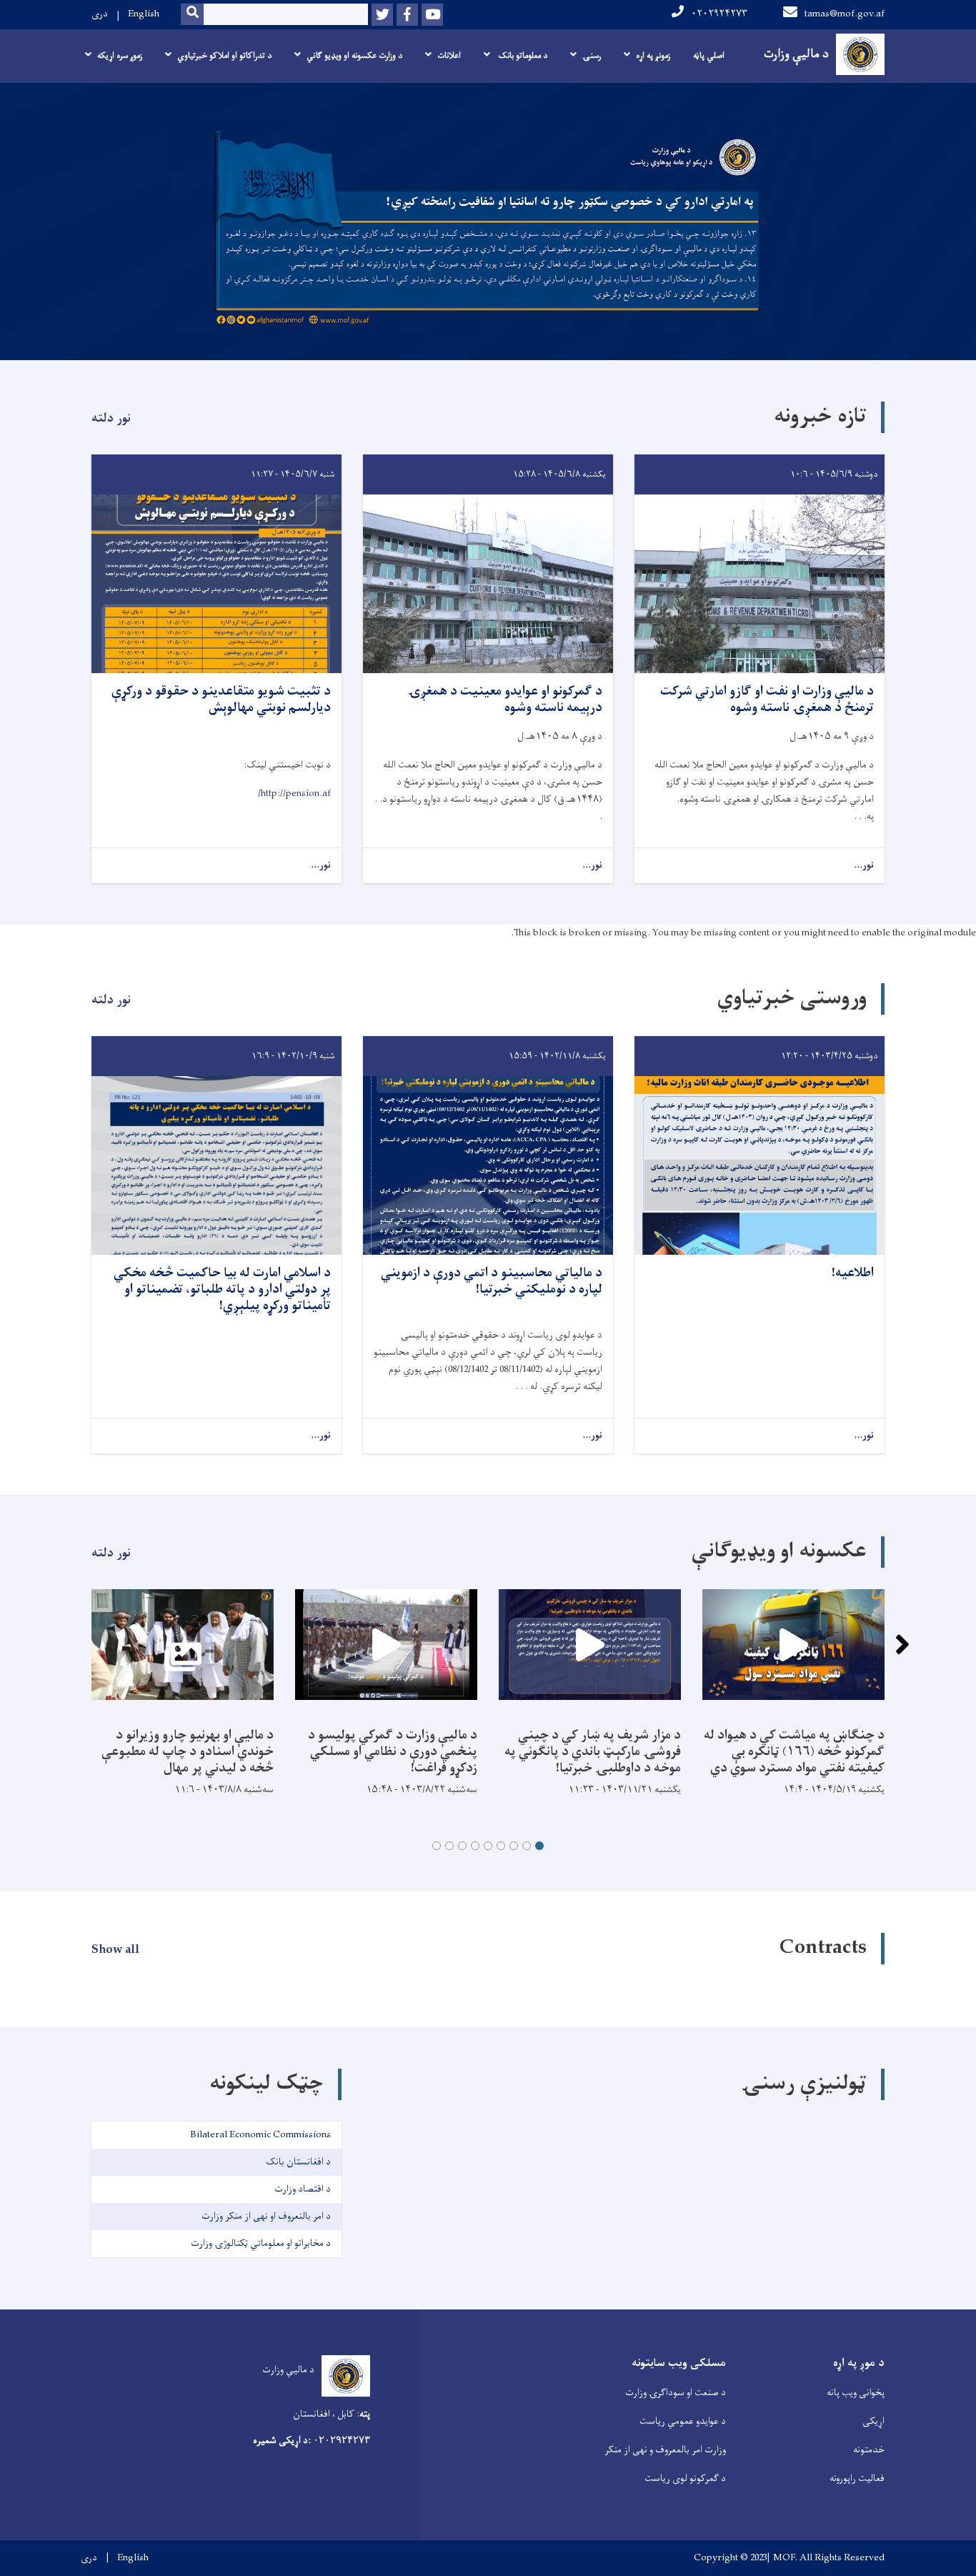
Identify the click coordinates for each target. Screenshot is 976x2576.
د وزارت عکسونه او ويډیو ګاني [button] (354, 56)
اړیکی (873, 2421)
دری (100, 14)
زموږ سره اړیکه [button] (120, 56)
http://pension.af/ (294, 794)
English (144, 14)
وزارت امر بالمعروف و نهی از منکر (665, 2450)
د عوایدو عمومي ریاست (683, 2421)
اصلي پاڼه (709, 56)
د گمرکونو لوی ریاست (685, 2478)
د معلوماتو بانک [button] (522, 56)
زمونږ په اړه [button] (653, 56)
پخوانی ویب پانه (856, 2393)
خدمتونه (869, 2450)
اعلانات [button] (449, 56)
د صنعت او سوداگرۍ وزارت (676, 2393)
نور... (864, 866)
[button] (539, 1846)
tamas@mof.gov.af (845, 14)
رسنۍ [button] (592, 56)
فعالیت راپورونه (857, 2478)
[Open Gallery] (183, 1645)
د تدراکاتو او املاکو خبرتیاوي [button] (224, 56)
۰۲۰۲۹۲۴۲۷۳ (719, 14)
